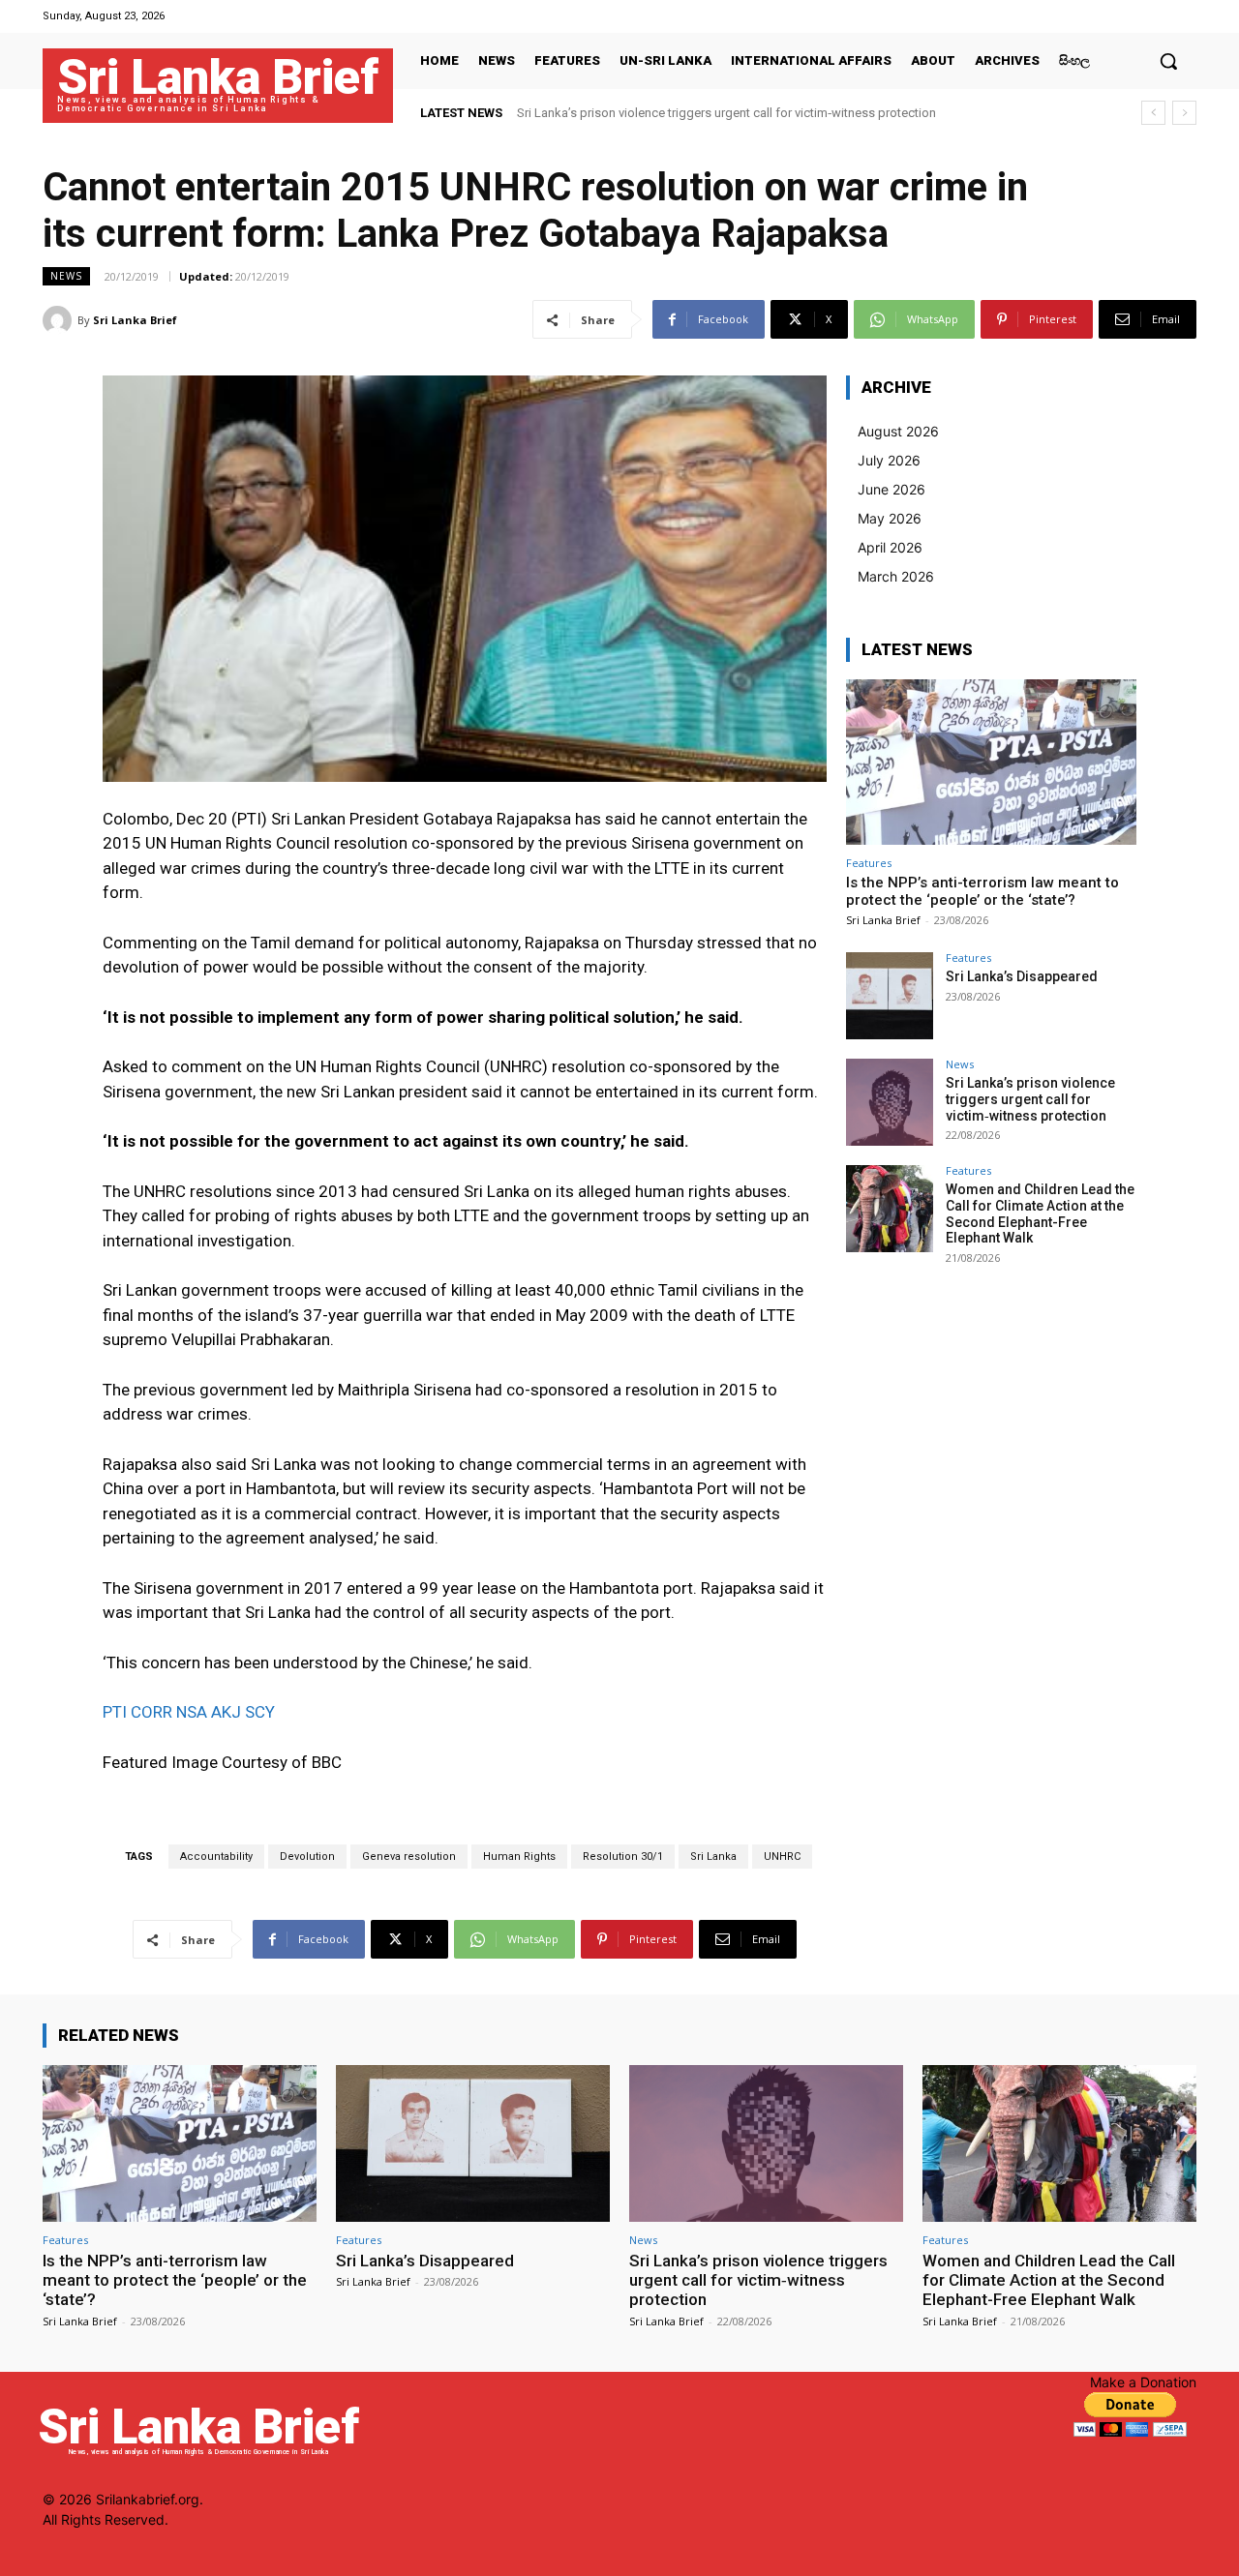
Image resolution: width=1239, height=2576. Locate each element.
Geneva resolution (409, 1857)
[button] (1168, 61)
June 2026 (891, 489)
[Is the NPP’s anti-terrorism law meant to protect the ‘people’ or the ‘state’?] (991, 762)
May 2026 (890, 518)
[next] (1184, 113)
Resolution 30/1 (623, 1857)
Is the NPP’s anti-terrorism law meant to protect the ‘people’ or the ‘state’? (982, 891)
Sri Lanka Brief (135, 320)
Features (869, 863)
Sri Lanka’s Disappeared (1022, 976)
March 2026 (896, 576)
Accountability (216, 1857)
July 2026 (889, 460)
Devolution (307, 1857)
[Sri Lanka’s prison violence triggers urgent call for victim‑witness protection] (890, 1102)
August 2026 (898, 431)
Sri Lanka (713, 1857)
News (66, 276)
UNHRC (782, 1857)
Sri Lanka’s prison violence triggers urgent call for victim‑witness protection (726, 113)
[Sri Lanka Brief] (60, 320)
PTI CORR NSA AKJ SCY (189, 1712)
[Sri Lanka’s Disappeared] (890, 996)
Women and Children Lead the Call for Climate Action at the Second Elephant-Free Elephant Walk (1040, 1213)
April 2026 (890, 547)
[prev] (1153, 113)
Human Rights (519, 1857)
